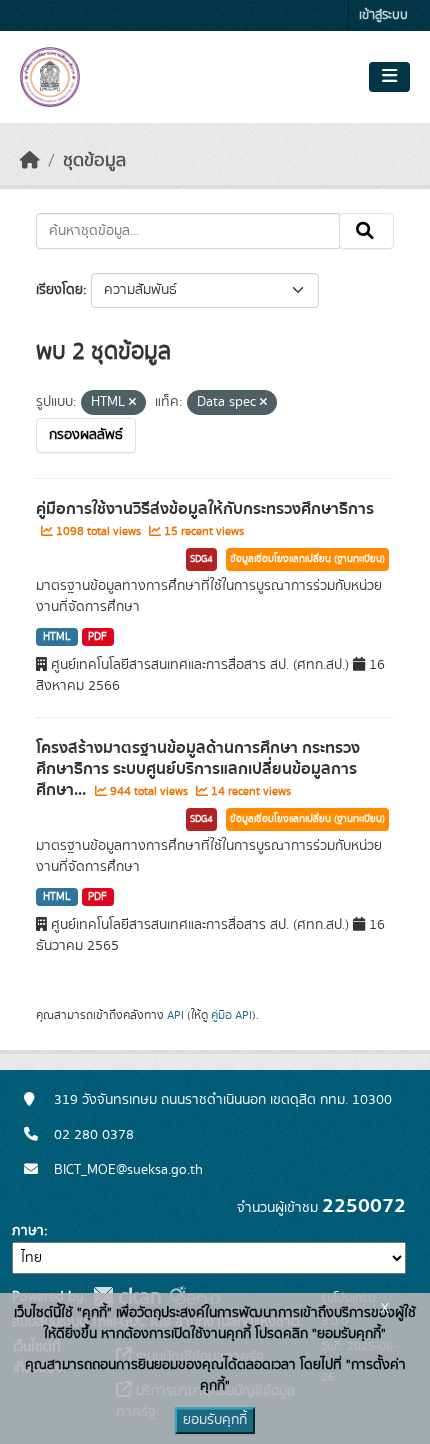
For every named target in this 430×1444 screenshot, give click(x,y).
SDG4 (201, 559)
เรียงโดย (59, 290)
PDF (97, 637)
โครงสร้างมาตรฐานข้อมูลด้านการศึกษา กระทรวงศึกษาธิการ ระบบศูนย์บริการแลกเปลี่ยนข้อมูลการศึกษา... (198, 769)
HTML (57, 637)
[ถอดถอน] (132, 403)
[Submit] (366, 231)
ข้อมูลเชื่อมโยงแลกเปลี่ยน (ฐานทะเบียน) (307, 559)
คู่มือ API (231, 1015)
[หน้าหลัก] (30, 161)
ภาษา (28, 1231)
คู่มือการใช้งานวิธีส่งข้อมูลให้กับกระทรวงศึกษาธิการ (205, 509)
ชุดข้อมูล (94, 161)
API (175, 1015)
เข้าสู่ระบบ (383, 15)
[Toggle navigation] (389, 77)
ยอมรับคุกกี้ (215, 1420)
